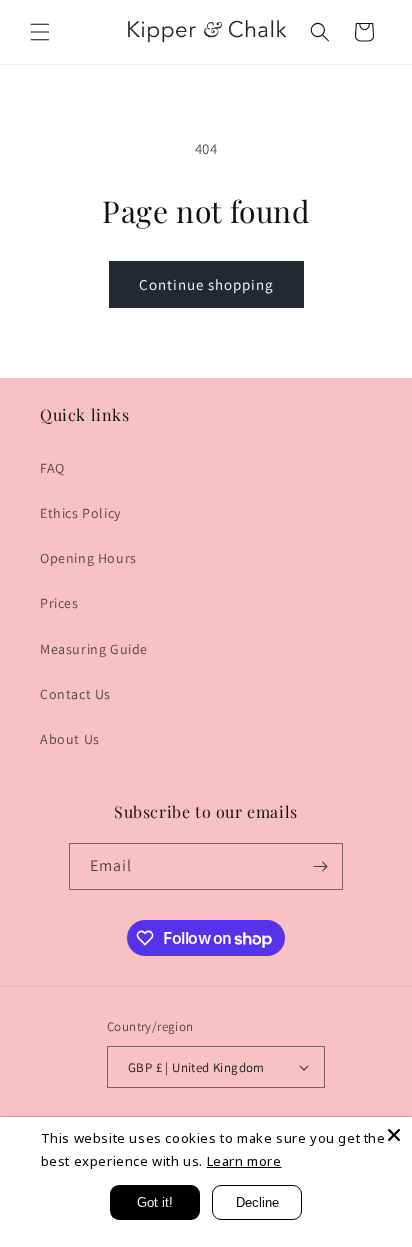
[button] (40, 32)
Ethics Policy (80, 513)
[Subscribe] (320, 866)
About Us (70, 739)
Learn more (244, 1161)
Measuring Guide (94, 649)
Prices (59, 603)
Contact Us (75, 694)
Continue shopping (206, 284)
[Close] (394, 1135)
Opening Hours (88, 558)
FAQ (52, 468)
